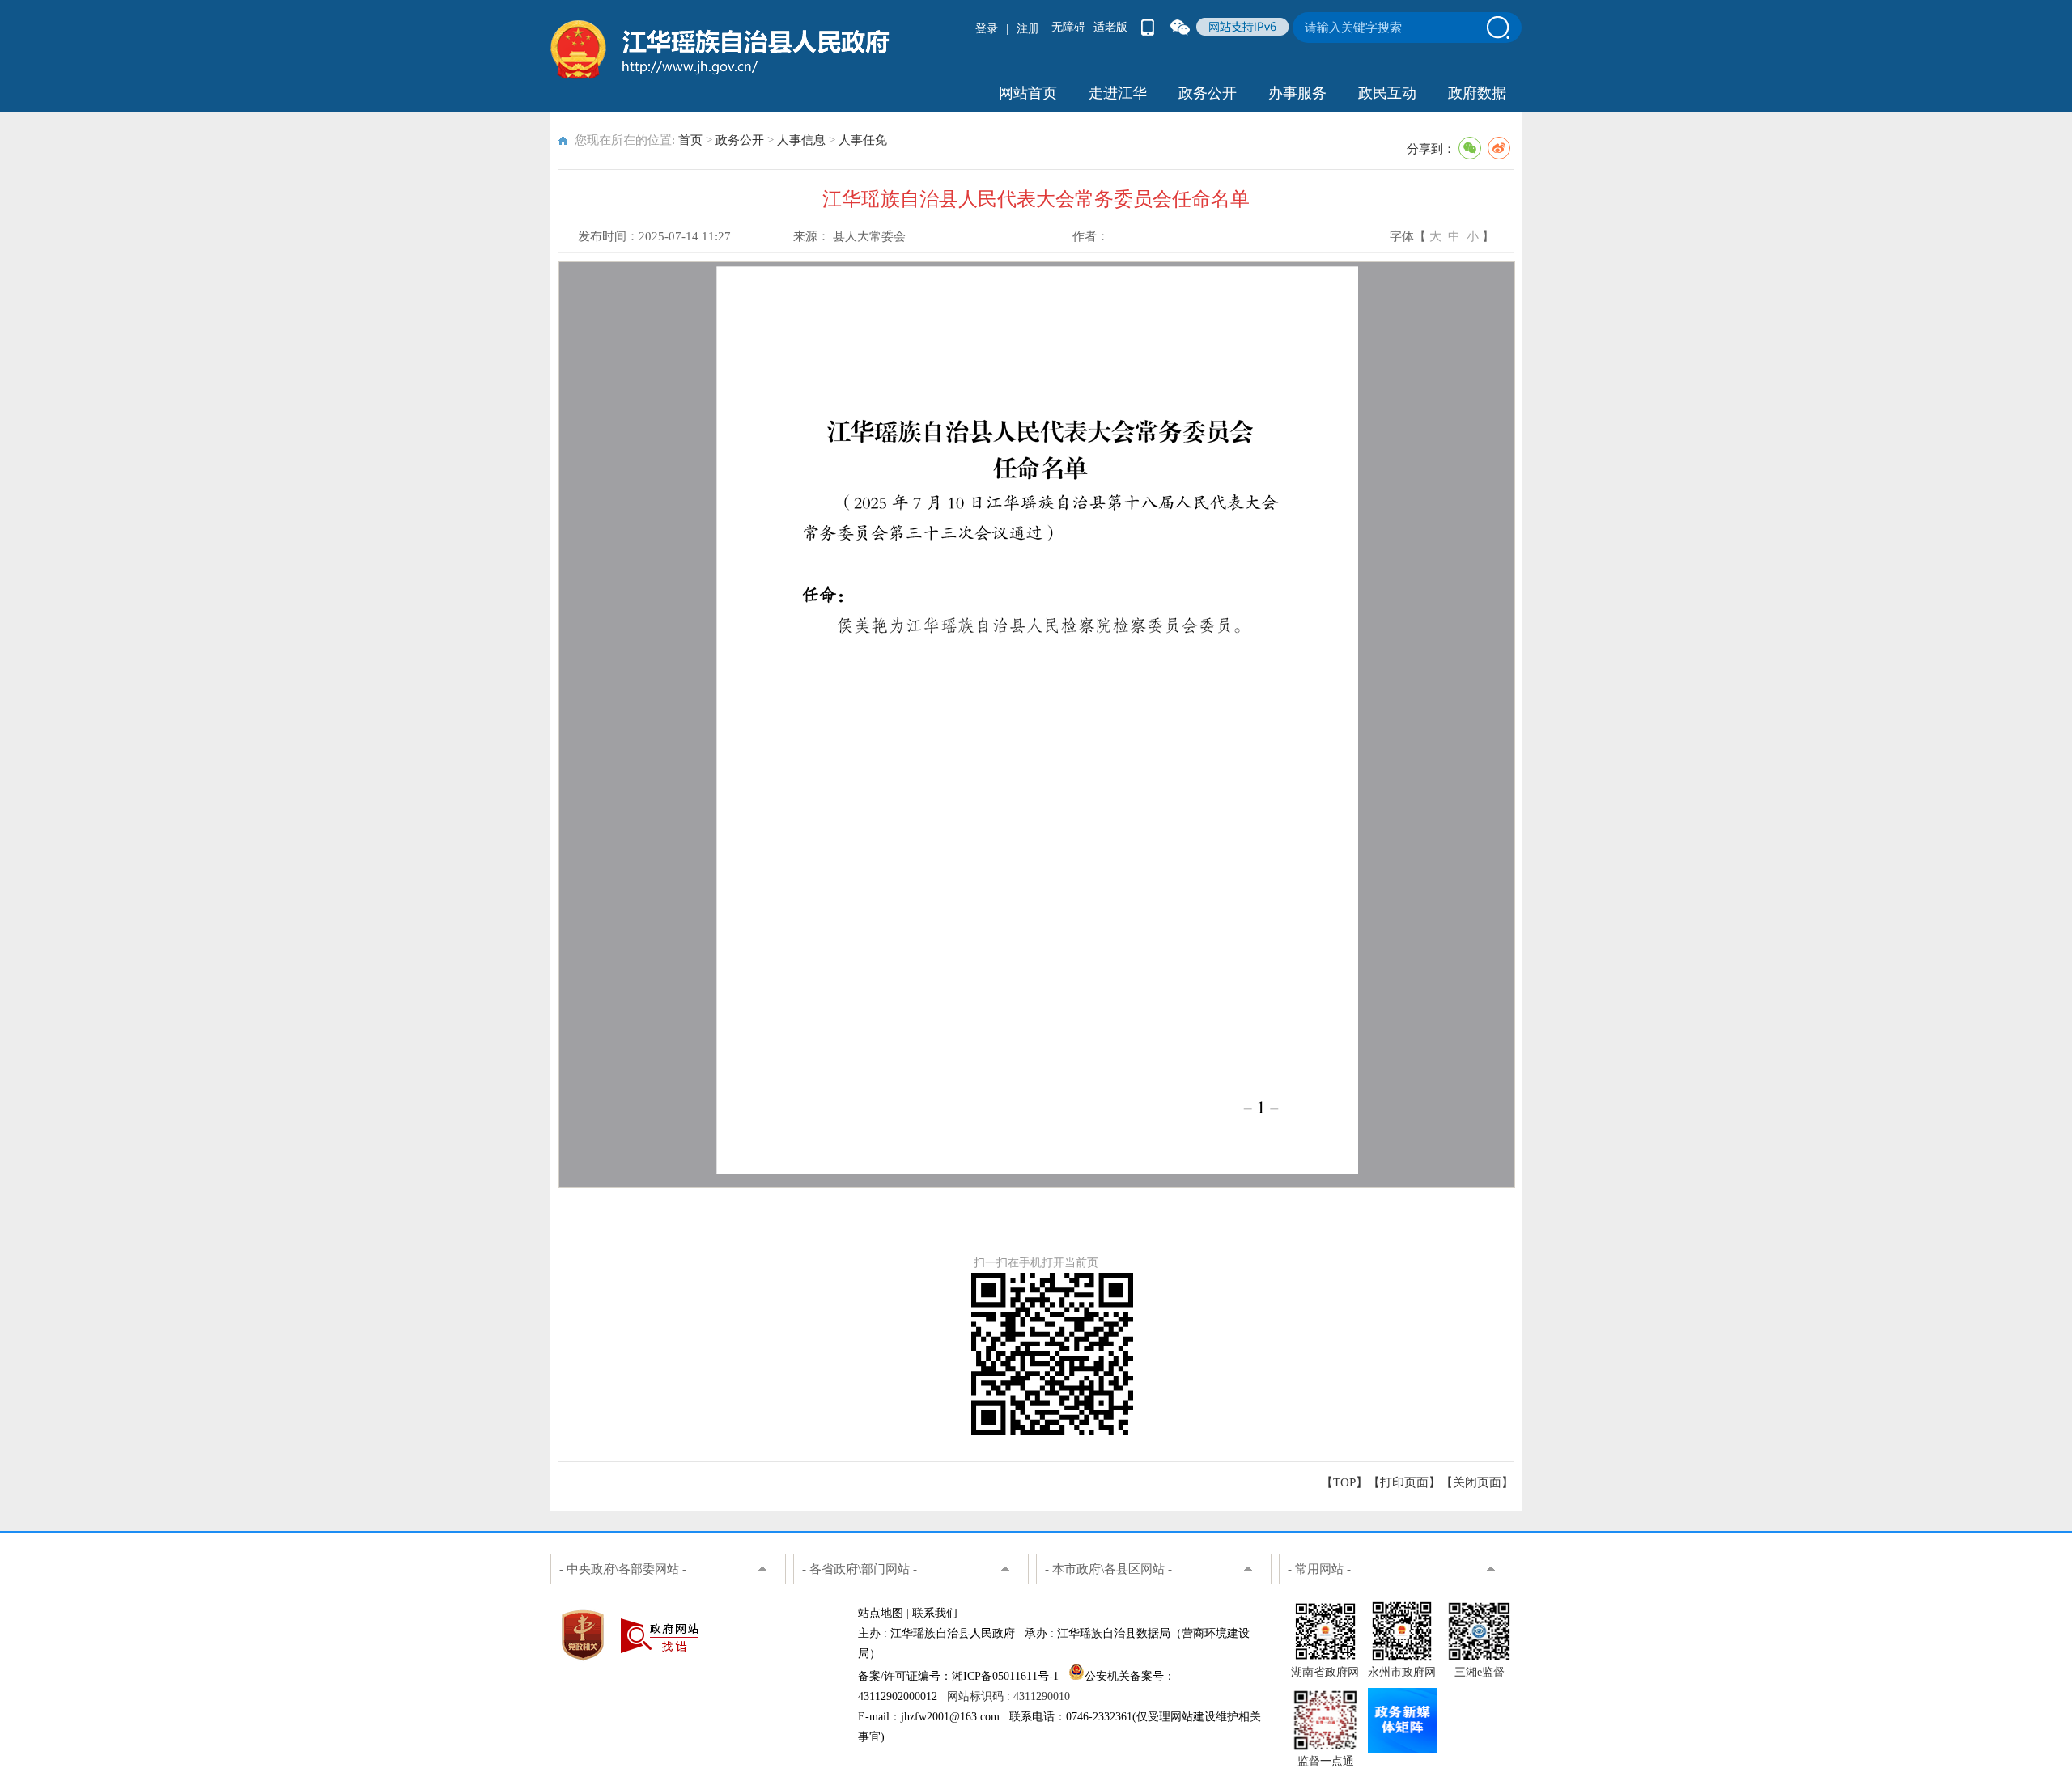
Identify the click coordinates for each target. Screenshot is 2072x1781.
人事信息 (801, 140)
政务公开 (1208, 93)
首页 (690, 140)
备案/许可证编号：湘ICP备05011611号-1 (958, 1676)
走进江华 (1118, 93)
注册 (1028, 29)
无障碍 (1068, 27)
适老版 (1110, 27)
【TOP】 (1344, 1482)
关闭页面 (1477, 1482)
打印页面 (1404, 1482)
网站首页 (1028, 93)
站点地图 (881, 1613)
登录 (987, 29)
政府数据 (1477, 93)
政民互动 (1387, 93)
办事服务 (1297, 93)
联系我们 (935, 1613)
